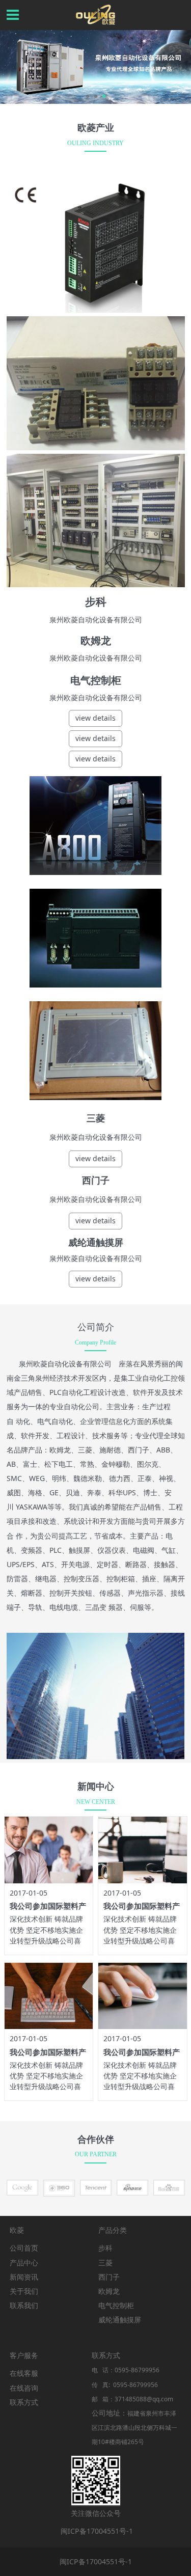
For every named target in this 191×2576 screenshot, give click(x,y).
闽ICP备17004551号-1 (97, 2531)
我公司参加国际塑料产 (48, 1906)
